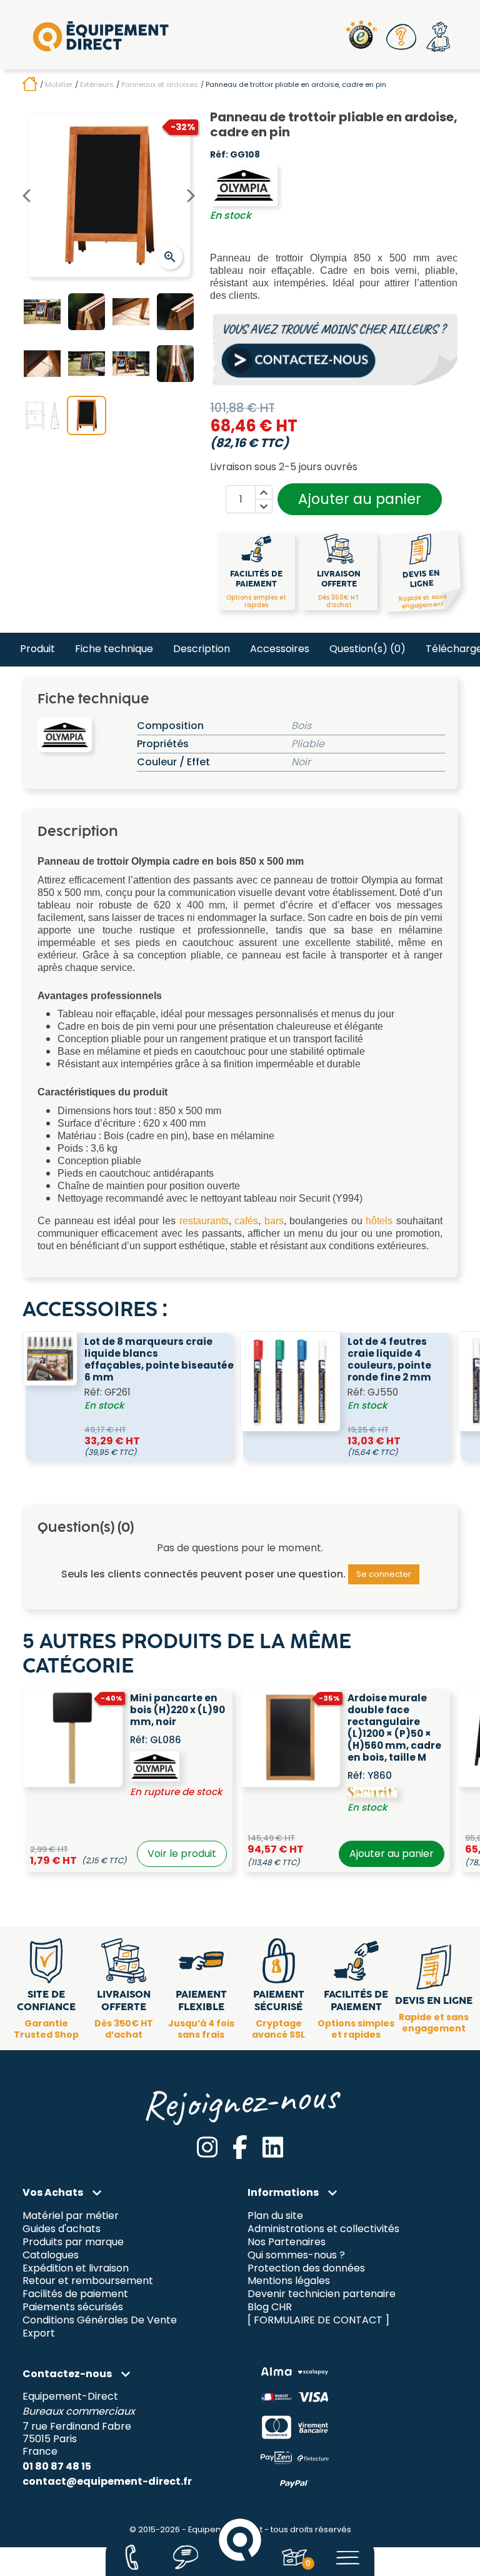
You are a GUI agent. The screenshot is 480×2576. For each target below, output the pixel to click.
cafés (246, 1221)
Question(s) (367, 649)
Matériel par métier (71, 2216)
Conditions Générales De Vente (100, 2321)
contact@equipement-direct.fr (107, 2481)
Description (202, 649)
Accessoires (280, 649)
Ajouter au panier (360, 499)
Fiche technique (114, 649)
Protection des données (306, 2268)
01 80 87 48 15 (57, 2466)
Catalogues (51, 2255)
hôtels (379, 1221)
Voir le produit (182, 1854)
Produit (37, 649)
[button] (402, 37)
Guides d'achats (62, 2229)
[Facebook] (240, 2147)
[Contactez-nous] (132, 2557)
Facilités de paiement (75, 2294)
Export (39, 2334)
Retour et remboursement (88, 2281)
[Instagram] (207, 2147)
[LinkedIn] (273, 2147)
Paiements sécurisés (73, 2307)
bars (274, 1221)
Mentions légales (289, 2281)
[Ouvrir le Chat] (186, 2557)
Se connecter (384, 1574)
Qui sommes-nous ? (296, 2255)
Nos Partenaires (287, 2242)
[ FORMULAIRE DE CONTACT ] (318, 2321)
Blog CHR (270, 2307)
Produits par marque (73, 2242)
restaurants (204, 1221)
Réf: (219, 155)
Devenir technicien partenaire (322, 2294)
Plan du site (275, 2216)
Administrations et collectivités (323, 2229)
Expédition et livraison (76, 2268)
